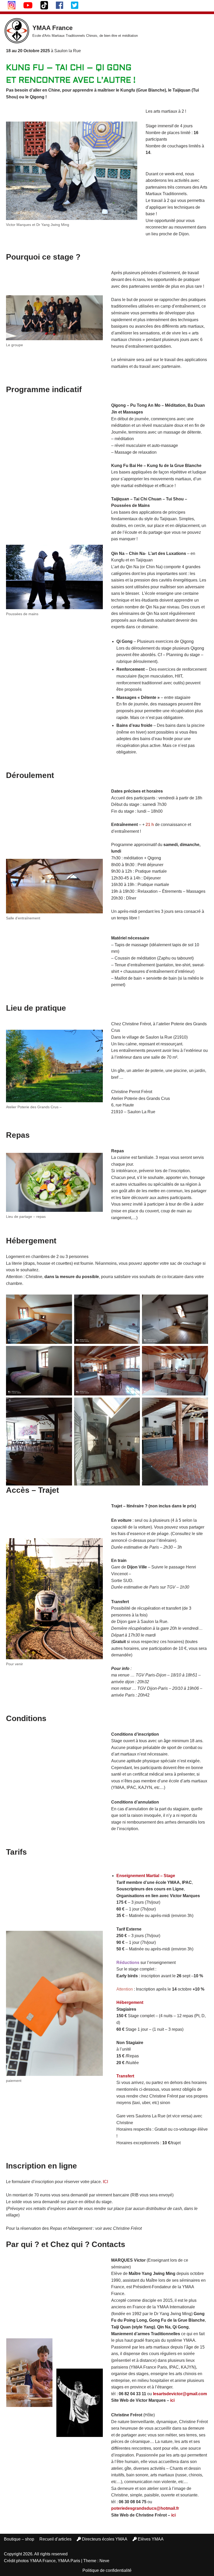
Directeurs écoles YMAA (105, 2539)
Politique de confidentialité (107, 2570)
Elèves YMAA (151, 2539)
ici (172, 2400)
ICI (105, 2182)
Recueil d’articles (55, 2539)
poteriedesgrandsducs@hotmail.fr (145, 2508)
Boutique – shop (19, 2539)
